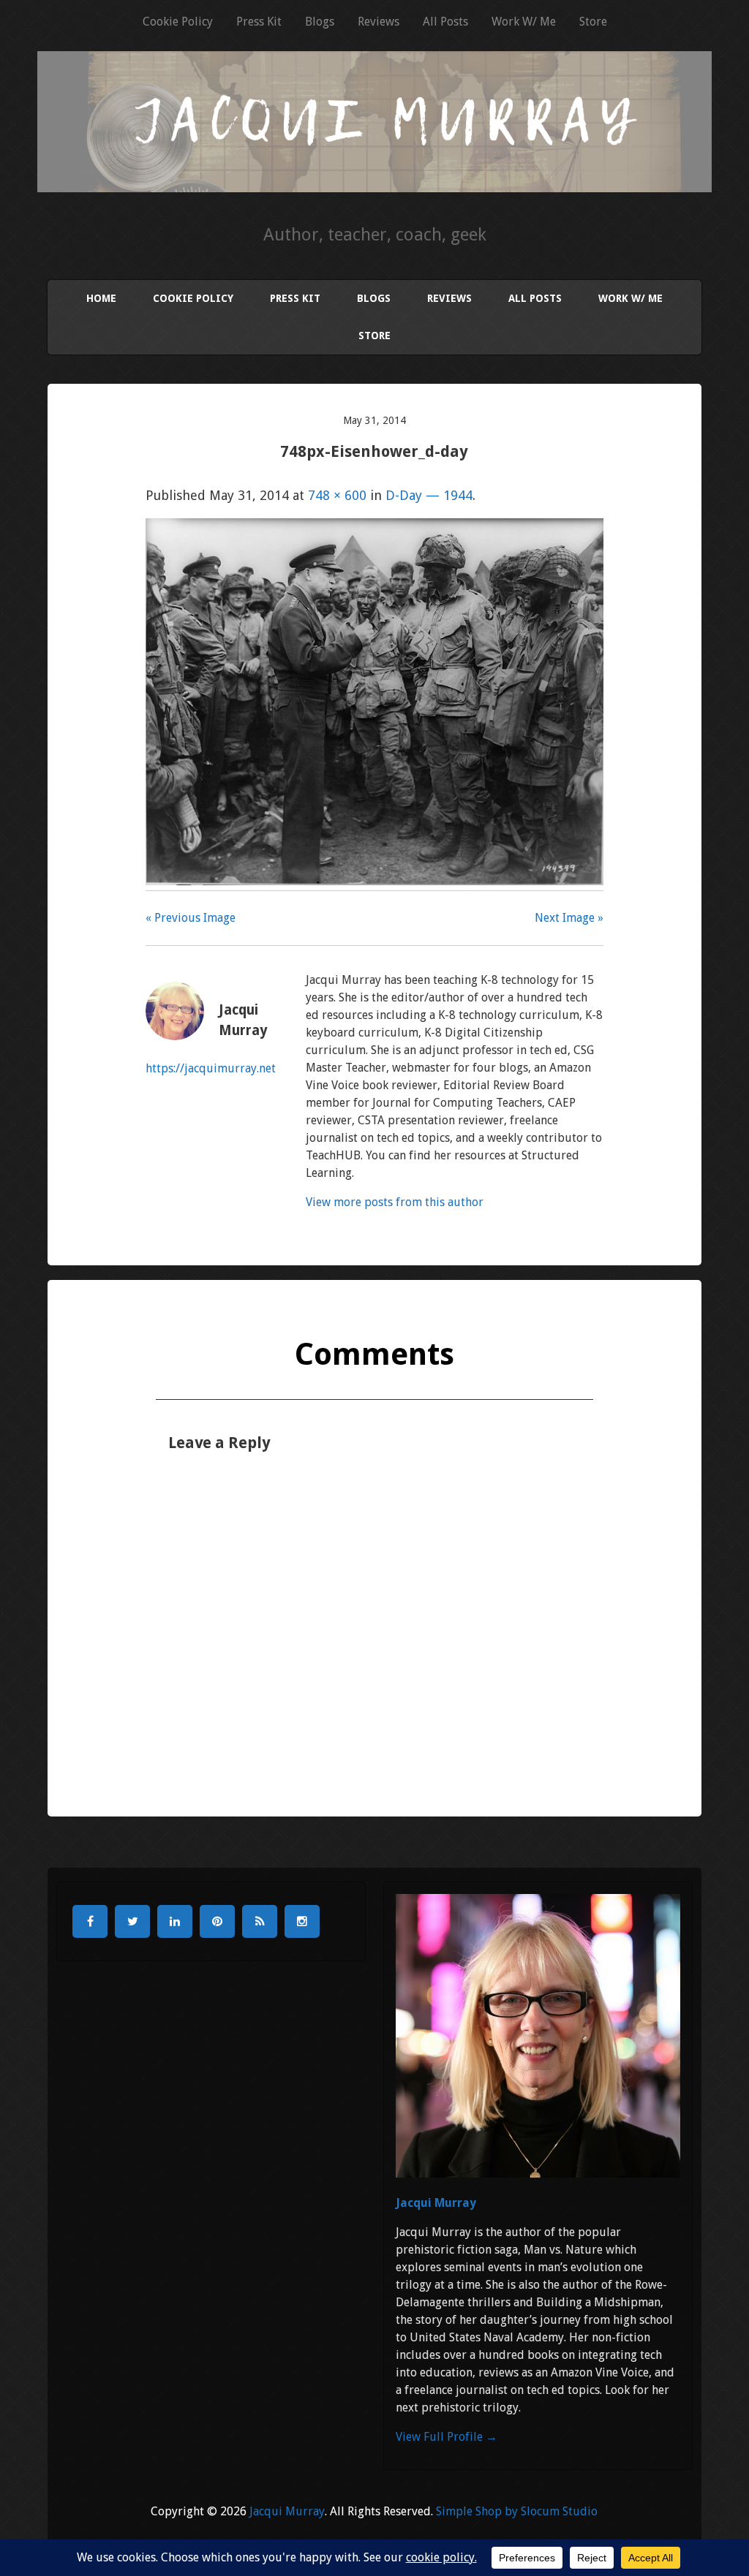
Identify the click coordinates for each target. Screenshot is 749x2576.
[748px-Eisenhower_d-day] (374, 880)
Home (101, 298)
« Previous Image (191, 918)
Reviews (379, 22)
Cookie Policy (178, 22)
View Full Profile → (447, 2437)
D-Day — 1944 (429, 495)
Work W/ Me (524, 22)
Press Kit (259, 22)
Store (593, 22)
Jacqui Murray (436, 2203)
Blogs (320, 22)
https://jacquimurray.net (211, 1068)
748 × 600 (337, 495)
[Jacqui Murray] (374, 173)
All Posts (445, 22)
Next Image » (569, 918)
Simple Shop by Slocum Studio (517, 2511)
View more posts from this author (395, 1202)
